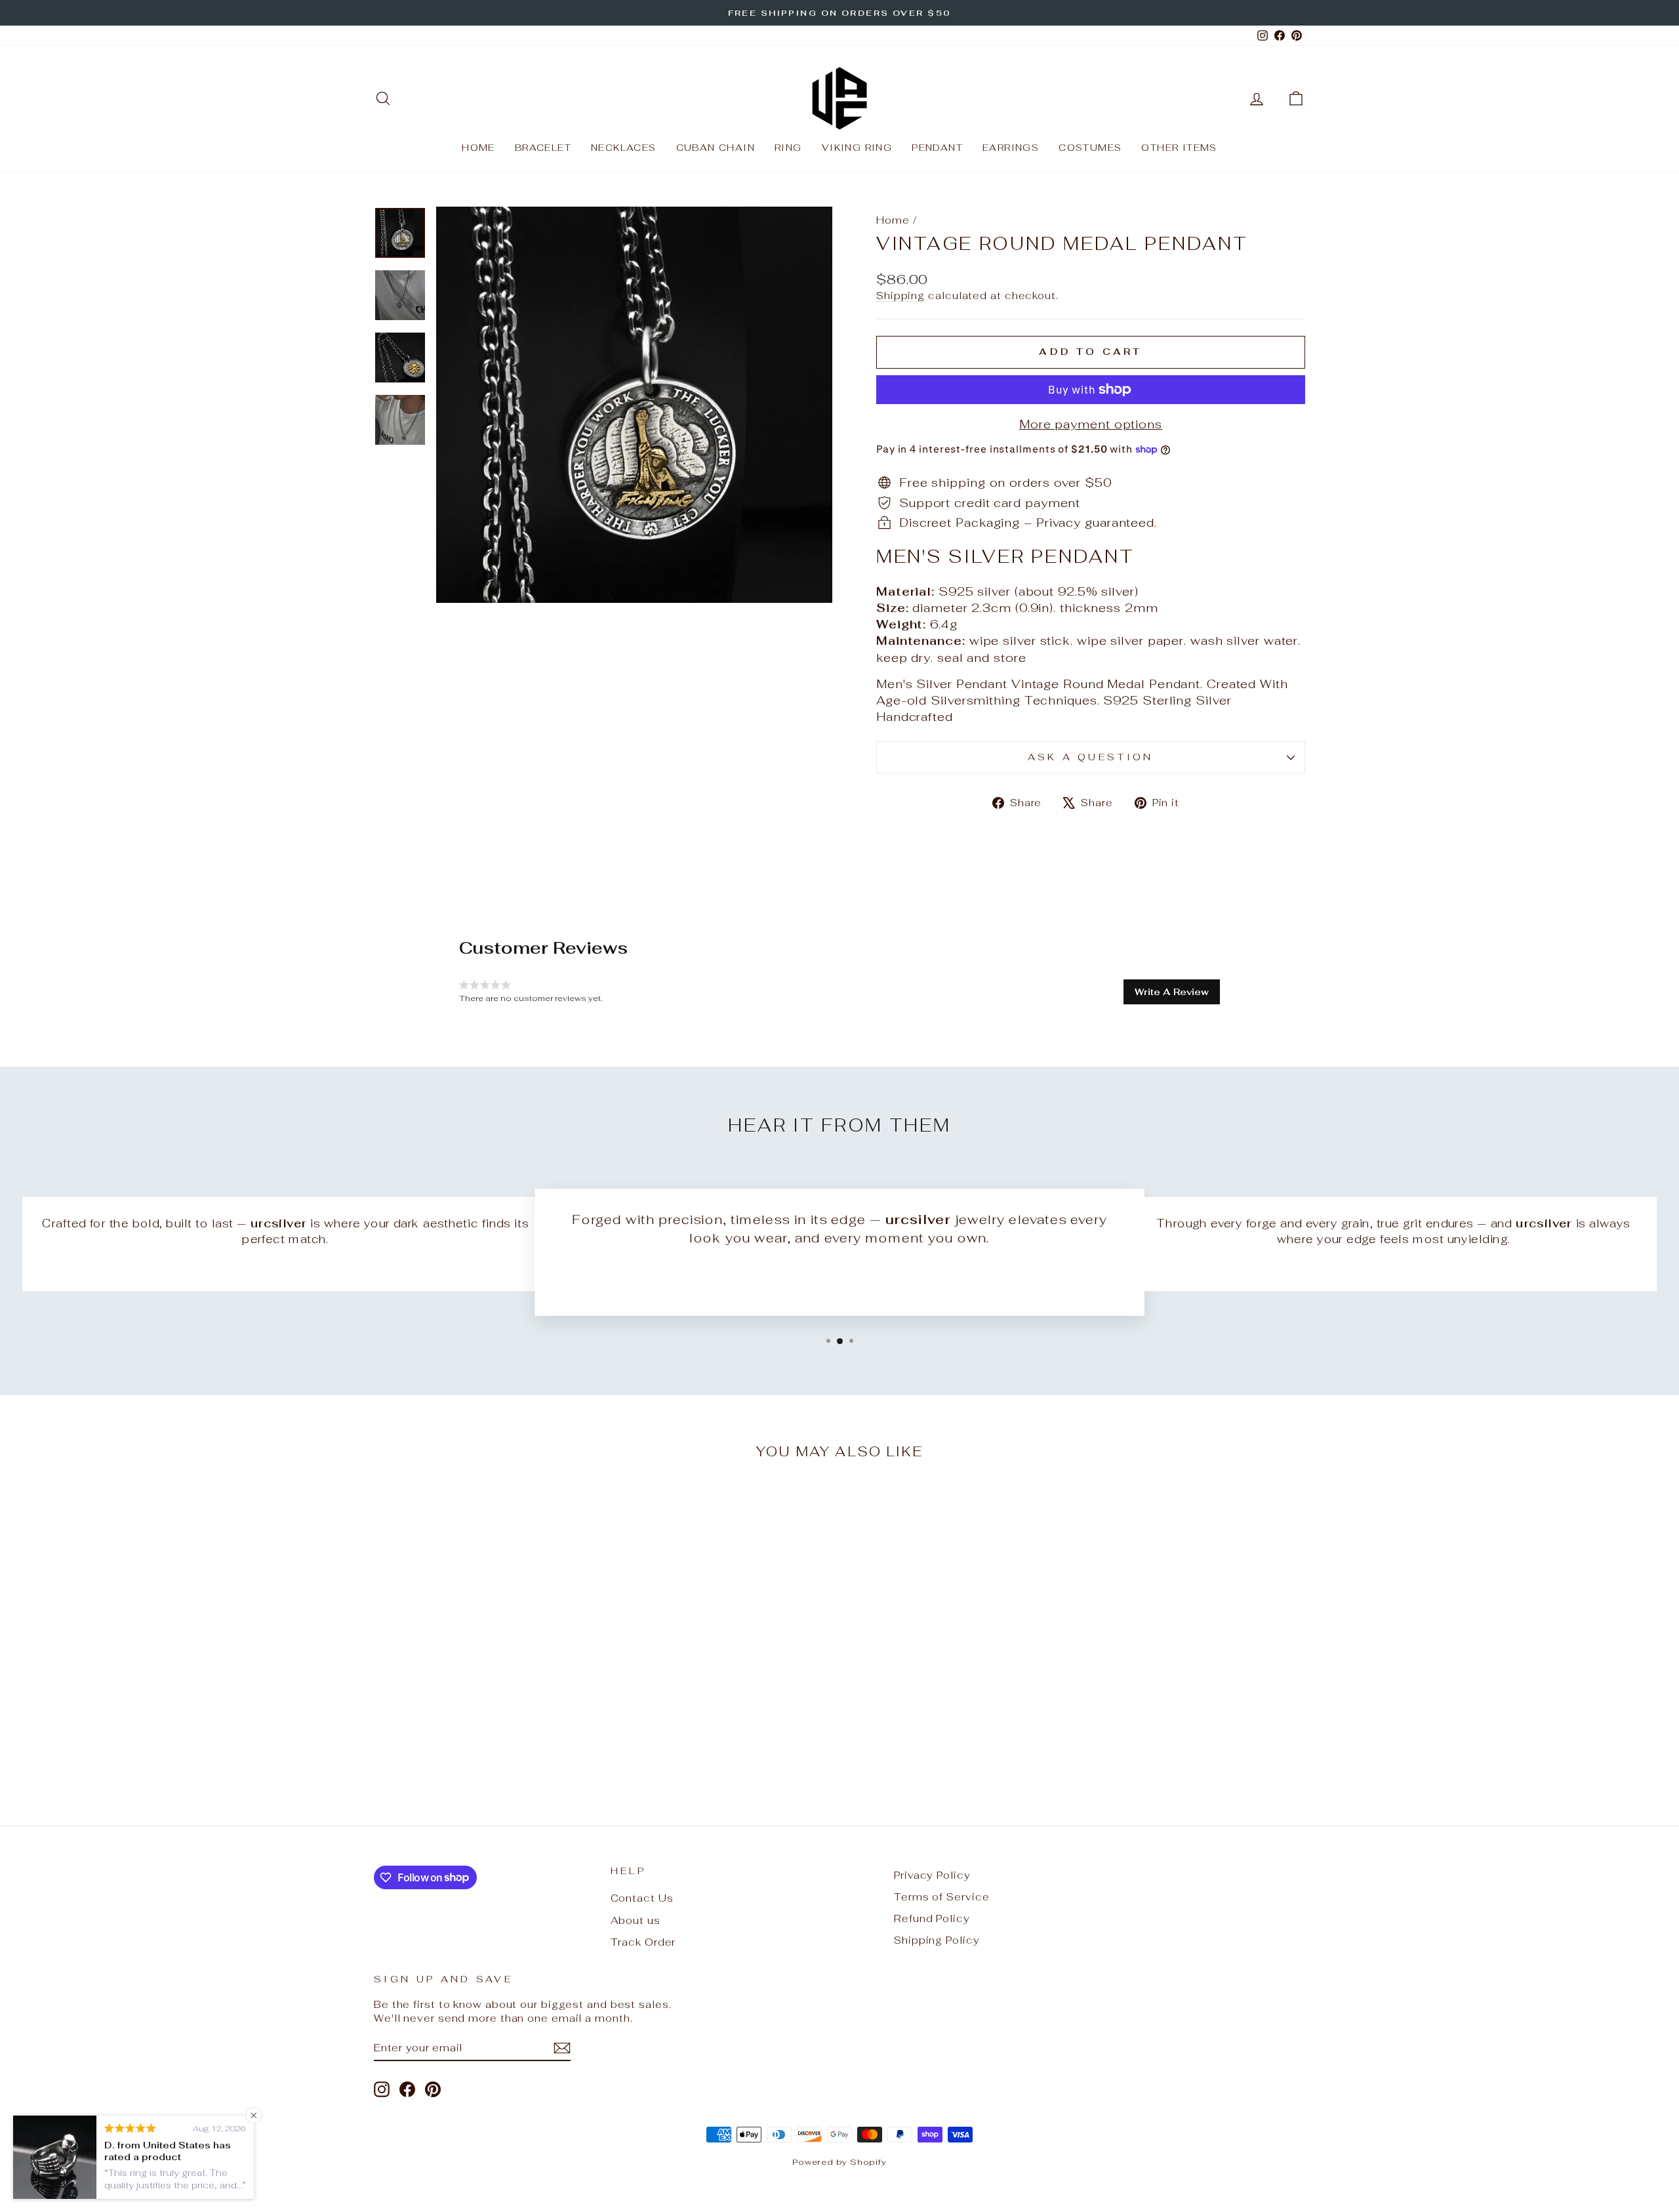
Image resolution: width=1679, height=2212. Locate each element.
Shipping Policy (937, 1940)
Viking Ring (857, 148)
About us (636, 1920)
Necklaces (624, 148)
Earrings (1011, 148)
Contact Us (642, 1898)
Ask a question (1090, 757)
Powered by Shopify (839, 2162)
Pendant (937, 148)
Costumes (1090, 148)
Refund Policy (932, 1918)
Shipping (900, 296)
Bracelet (543, 148)
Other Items (1179, 148)
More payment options (1091, 424)
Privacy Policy (932, 1875)
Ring (788, 148)
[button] (1172, 992)
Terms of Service (941, 1897)
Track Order (643, 1942)
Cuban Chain (716, 148)
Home (478, 148)
